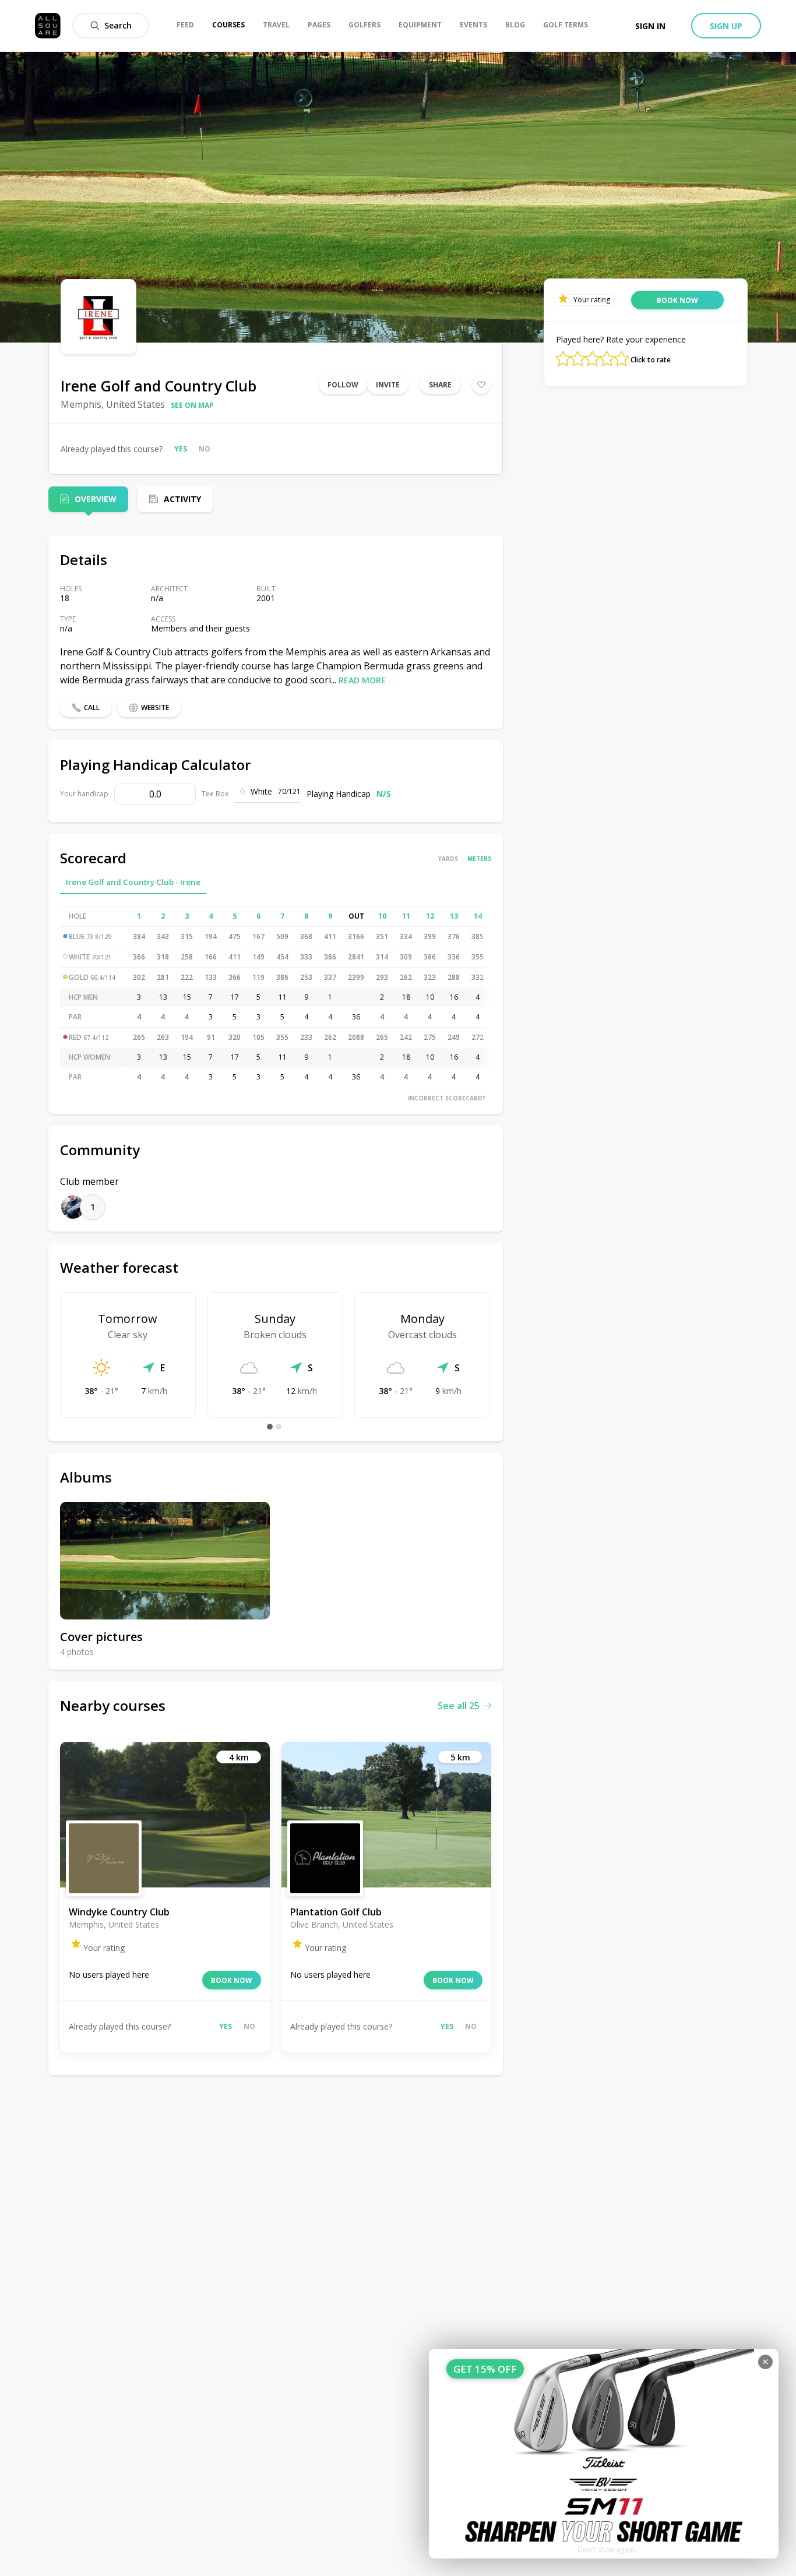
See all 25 (459, 1706)
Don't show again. (607, 2549)
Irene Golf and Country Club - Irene (133, 882)
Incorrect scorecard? (447, 1098)
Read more (362, 680)
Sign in (650, 26)
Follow (343, 385)
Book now (232, 1980)
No (205, 449)
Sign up (726, 26)
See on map (192, 405)
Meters (479, 859)
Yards (448, 859)
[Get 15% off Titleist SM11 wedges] (604, 2454)
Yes (181, 449)
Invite (388, 385)
